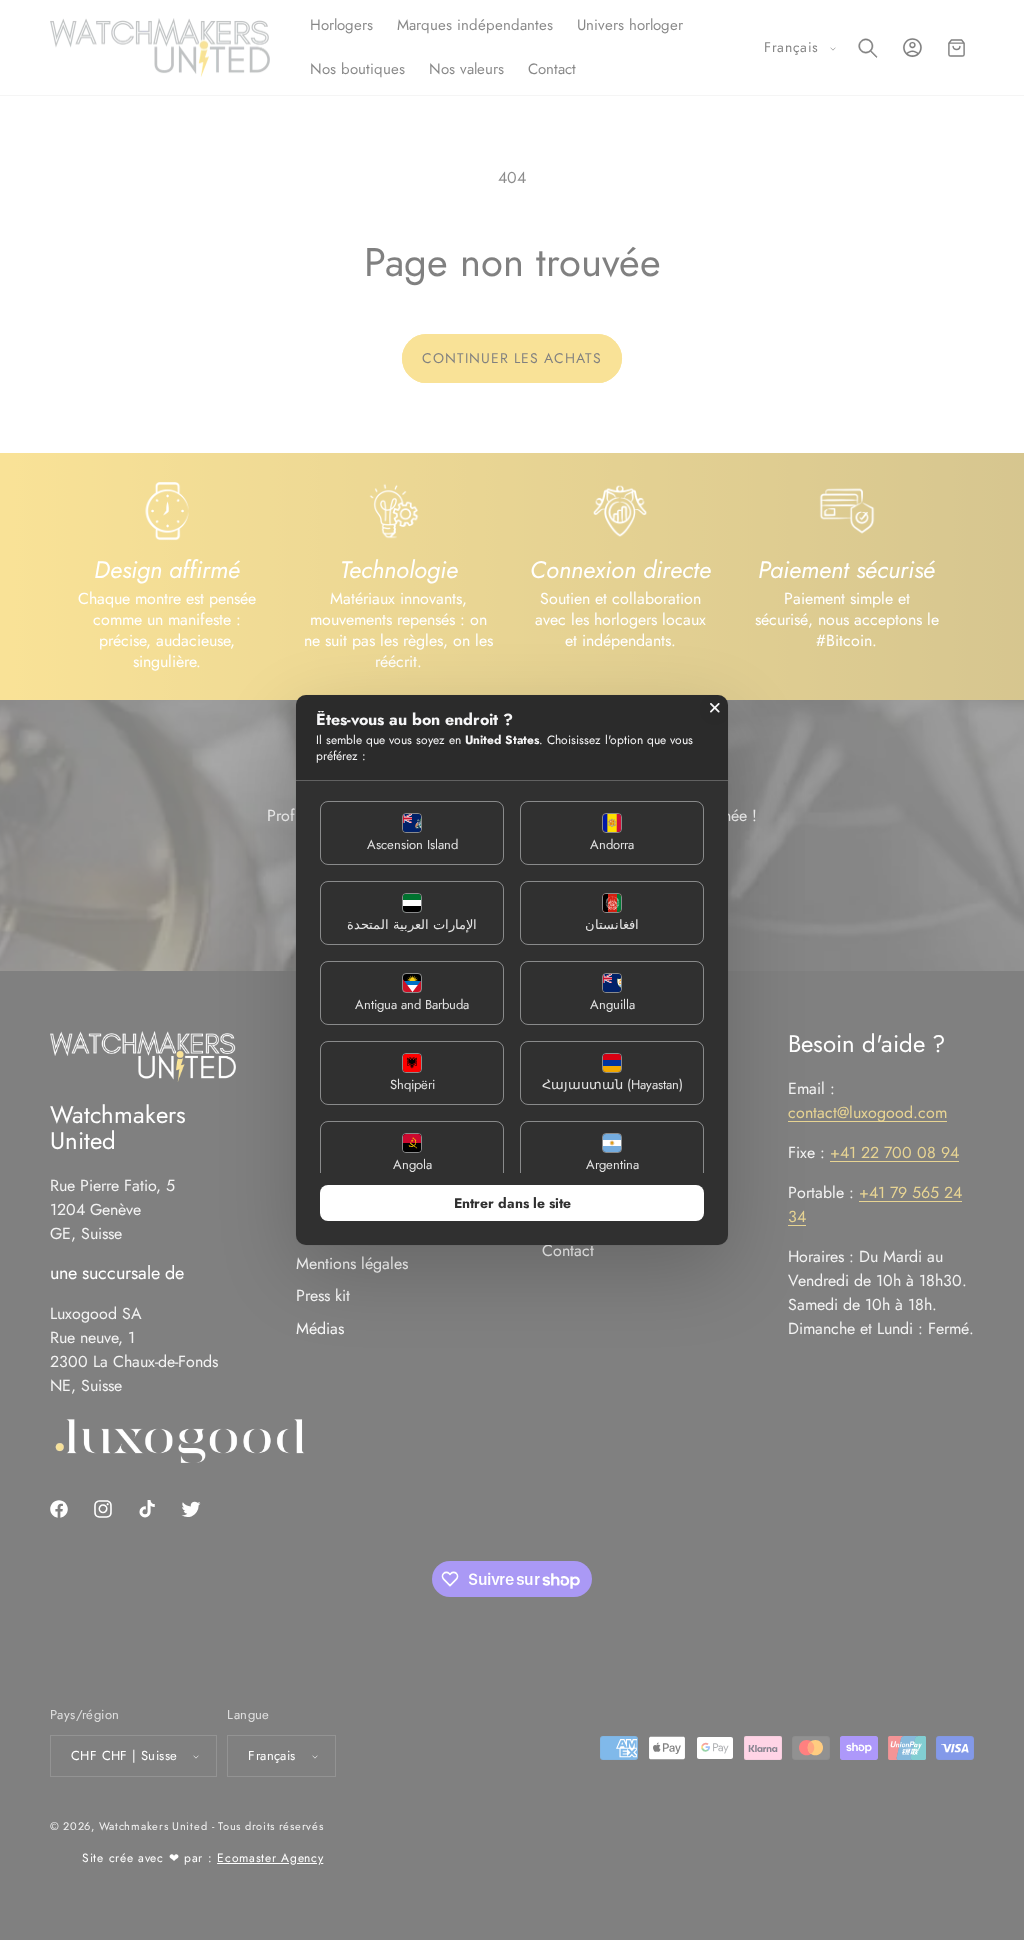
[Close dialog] (715, 708)
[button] (412, 833)
